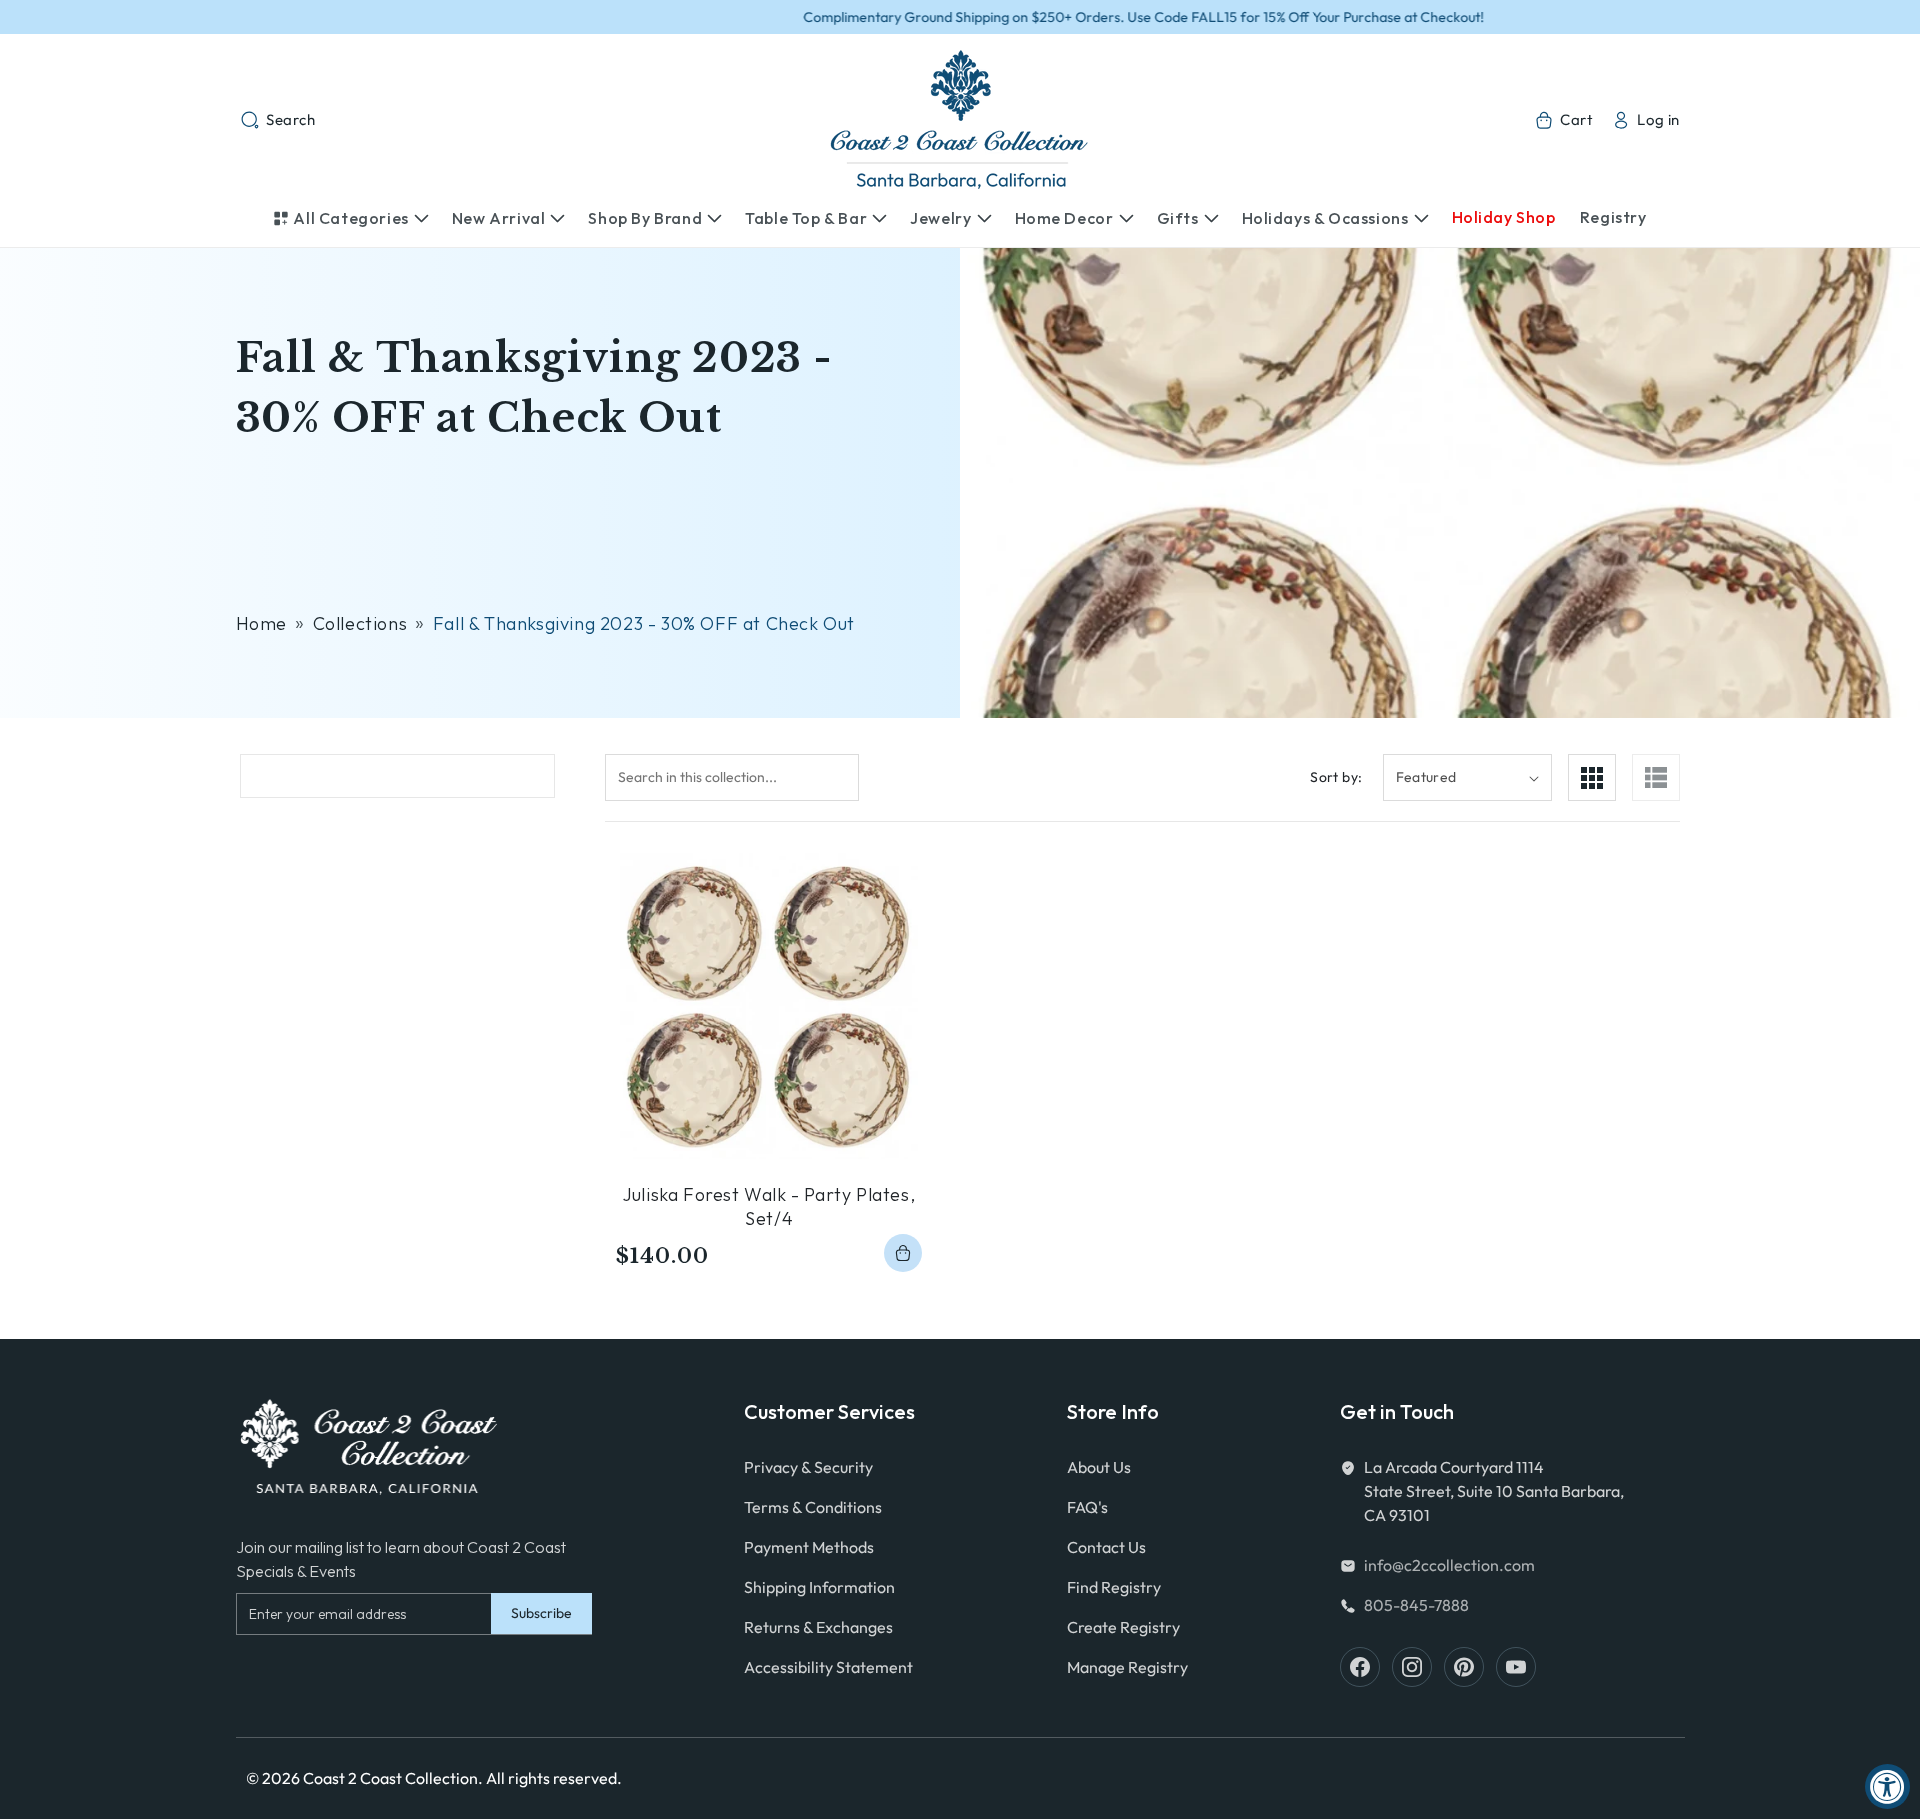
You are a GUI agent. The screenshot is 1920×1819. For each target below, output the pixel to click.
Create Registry (1123, 1627)
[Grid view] (1592, 777)
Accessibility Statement (828, 1667)
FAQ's (1087, 1507)
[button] (278, 120)
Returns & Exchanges (818, 1627)
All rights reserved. (554, 1778)
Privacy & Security (808, 1467)
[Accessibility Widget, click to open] (1887, 1786)
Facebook (1360, 1667)
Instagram (1412, 1667)
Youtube (1516, 1667)
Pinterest (1464, 1667)
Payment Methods (809, 1547)
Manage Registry (1127, 1667)
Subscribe (541, 1613)
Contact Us (1106, 1547)
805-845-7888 (1416, 1605)
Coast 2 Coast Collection (390, 1778)
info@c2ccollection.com (1449, 1565)
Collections (360, 623)
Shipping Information (819, 1587)
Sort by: (1336, 777)
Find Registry (1114, 1587)
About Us (1099, 1467)
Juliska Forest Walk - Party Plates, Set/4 (769, 1206)
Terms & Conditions (813, 1507)
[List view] (1656, 777)
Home (261, 623)
